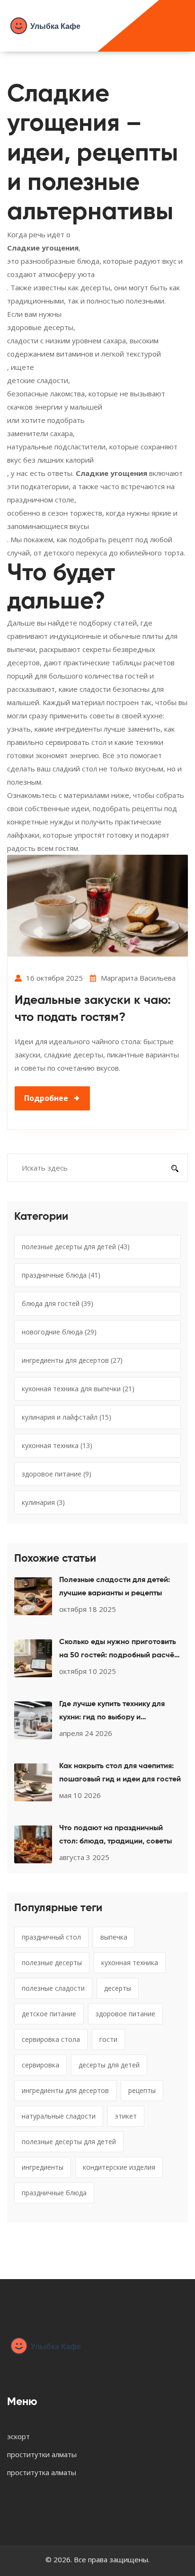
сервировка (40, 2065)
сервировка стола (51, 2039)
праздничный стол (51, 1937)
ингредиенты (43, 2167)
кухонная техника (57, 1445)
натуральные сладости (59, 2116)
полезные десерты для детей (76, 1247)
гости (108, 2039)
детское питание (49, 2014)
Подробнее (46, 1098)
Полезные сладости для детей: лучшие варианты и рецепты (115, 1587)
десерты (118, 1988)
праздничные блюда (61, 1275)
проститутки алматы (42, 2454)
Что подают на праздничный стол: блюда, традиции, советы (115, 1835)
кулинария (43, 1502)
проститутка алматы (42, 2472)
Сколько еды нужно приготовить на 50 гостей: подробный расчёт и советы (118, 1650)
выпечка (114, 1937)
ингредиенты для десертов (72, 1360)
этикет (126, 2116)
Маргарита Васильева (138, 978)
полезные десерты (52, 1963)
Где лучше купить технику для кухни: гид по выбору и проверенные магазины (112, 1712)
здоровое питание (57, 1474)
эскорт (18, 2436)
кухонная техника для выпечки (78, 1389)
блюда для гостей (58, 1303)
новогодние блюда (59, 1332)
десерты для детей (109, 2065)
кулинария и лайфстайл (66, 1417)
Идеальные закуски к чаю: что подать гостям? (93, 1009)
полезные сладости (53, 1988)
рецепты (142, 2090)
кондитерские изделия (119, 2167)
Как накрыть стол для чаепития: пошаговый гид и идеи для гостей (120, 1773)
